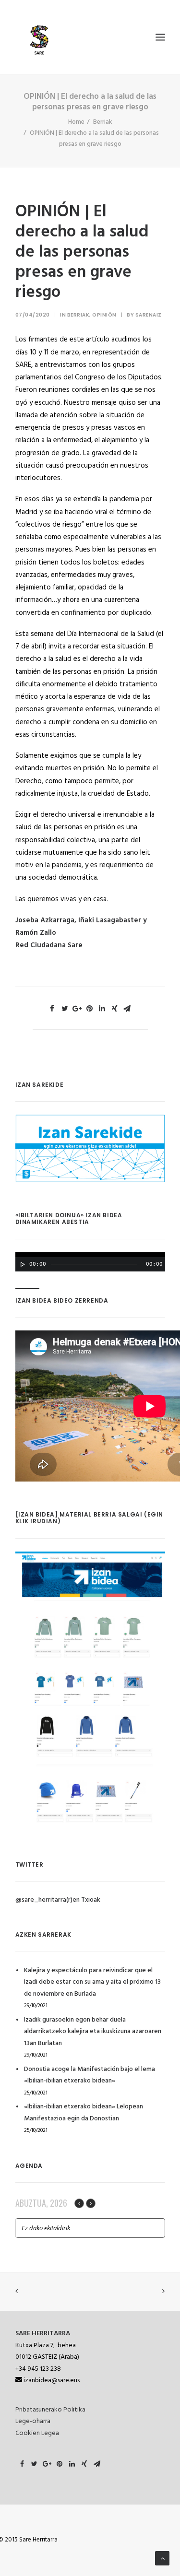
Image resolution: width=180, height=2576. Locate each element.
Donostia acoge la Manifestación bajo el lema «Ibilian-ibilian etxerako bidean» (90, 2075)
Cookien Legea (37, 2433)
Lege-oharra (33, 2421)
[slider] (30, 1288)
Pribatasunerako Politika (50, 2410)
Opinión (104, 315)
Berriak (102, 122)
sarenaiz (149, 315)
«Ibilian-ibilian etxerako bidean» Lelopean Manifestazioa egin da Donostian (84, 2113)
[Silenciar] (151, 1276)
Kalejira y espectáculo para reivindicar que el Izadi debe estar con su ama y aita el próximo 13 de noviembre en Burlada (92, 1982)
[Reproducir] (22, 1264)
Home (76, 122)
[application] (90, 1262)
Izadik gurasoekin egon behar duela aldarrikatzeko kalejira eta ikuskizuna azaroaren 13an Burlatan (93, 2032)
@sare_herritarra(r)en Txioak (58, 1900)
